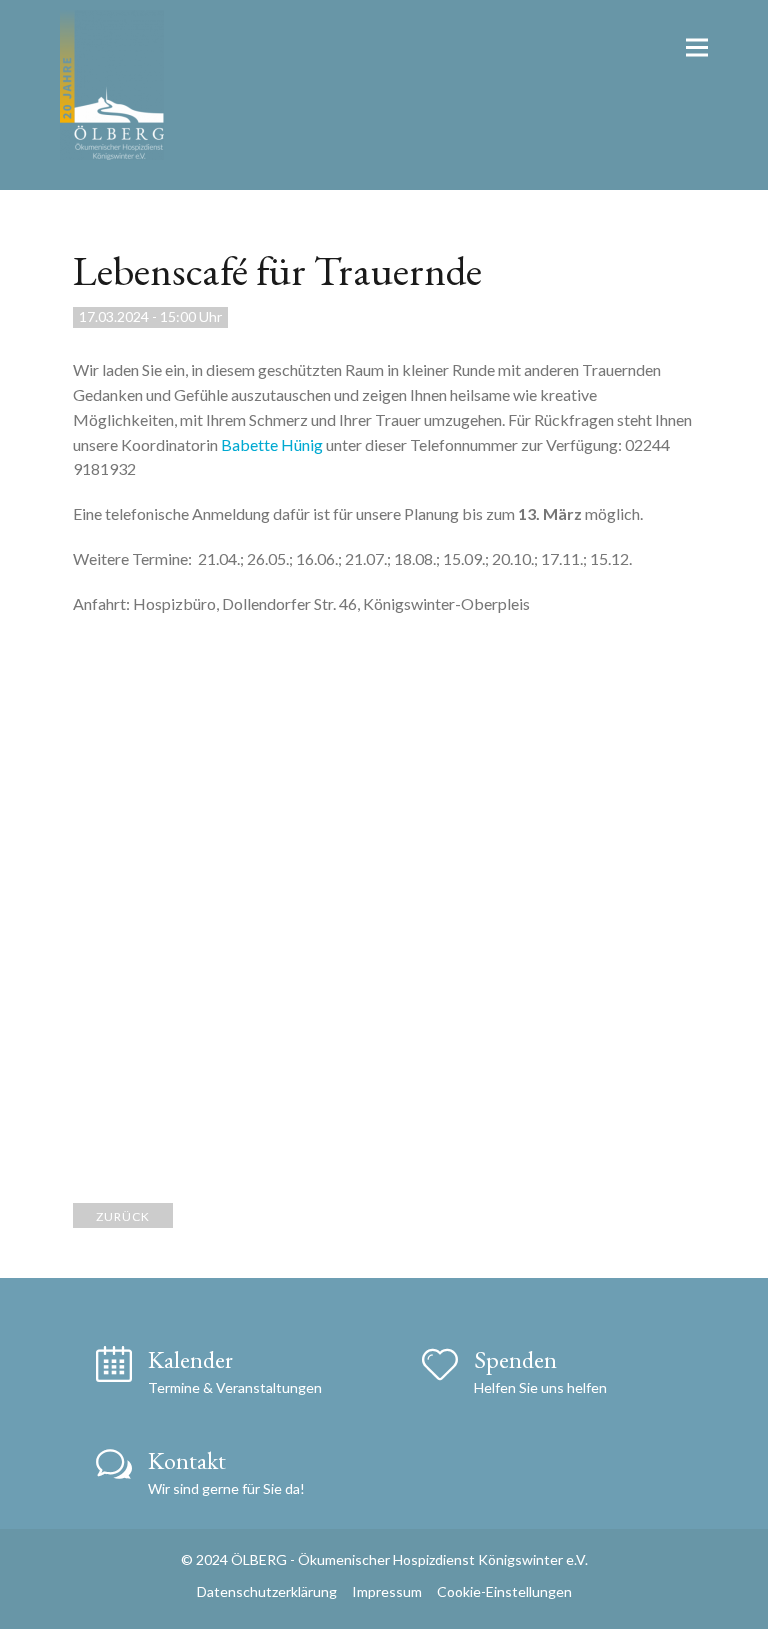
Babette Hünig (272, 444)
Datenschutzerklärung (267, 1591)
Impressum (387, 1591)
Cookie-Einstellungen (504, 1591)
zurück (123, 1216)
